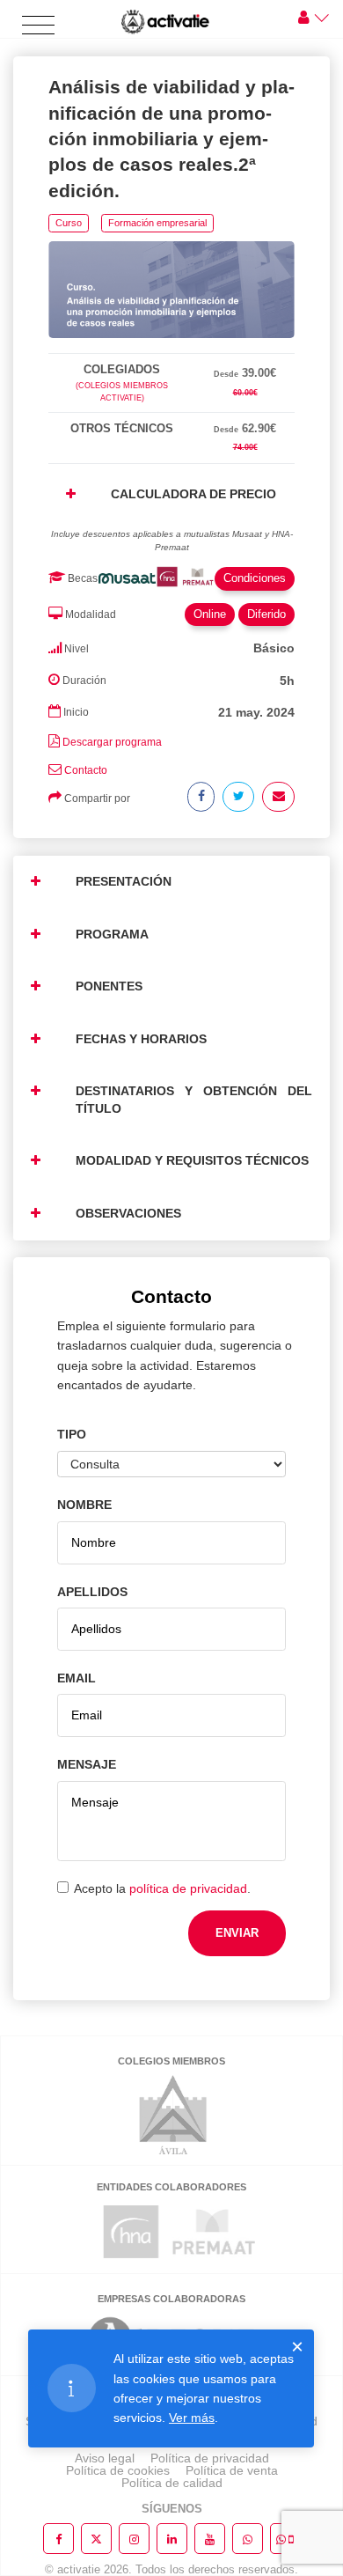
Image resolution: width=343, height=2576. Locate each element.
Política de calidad (172, 2483)
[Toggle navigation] (38, 26)
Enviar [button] (237, 1933)
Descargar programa (112, 742)
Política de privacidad (210, 2458)
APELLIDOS (92, 1592)
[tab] (171, 350)
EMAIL (77, 1678)
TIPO (72, 1434)
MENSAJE (87, 1764)
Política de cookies (118, 2470)
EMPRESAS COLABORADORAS (171, 2299)
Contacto (86, 770)
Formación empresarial (157, 223)
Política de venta (232, 2470)
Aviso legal (105, 2458)
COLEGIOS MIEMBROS (171, 2061)
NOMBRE (84, 1505)
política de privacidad (188, 1888)
